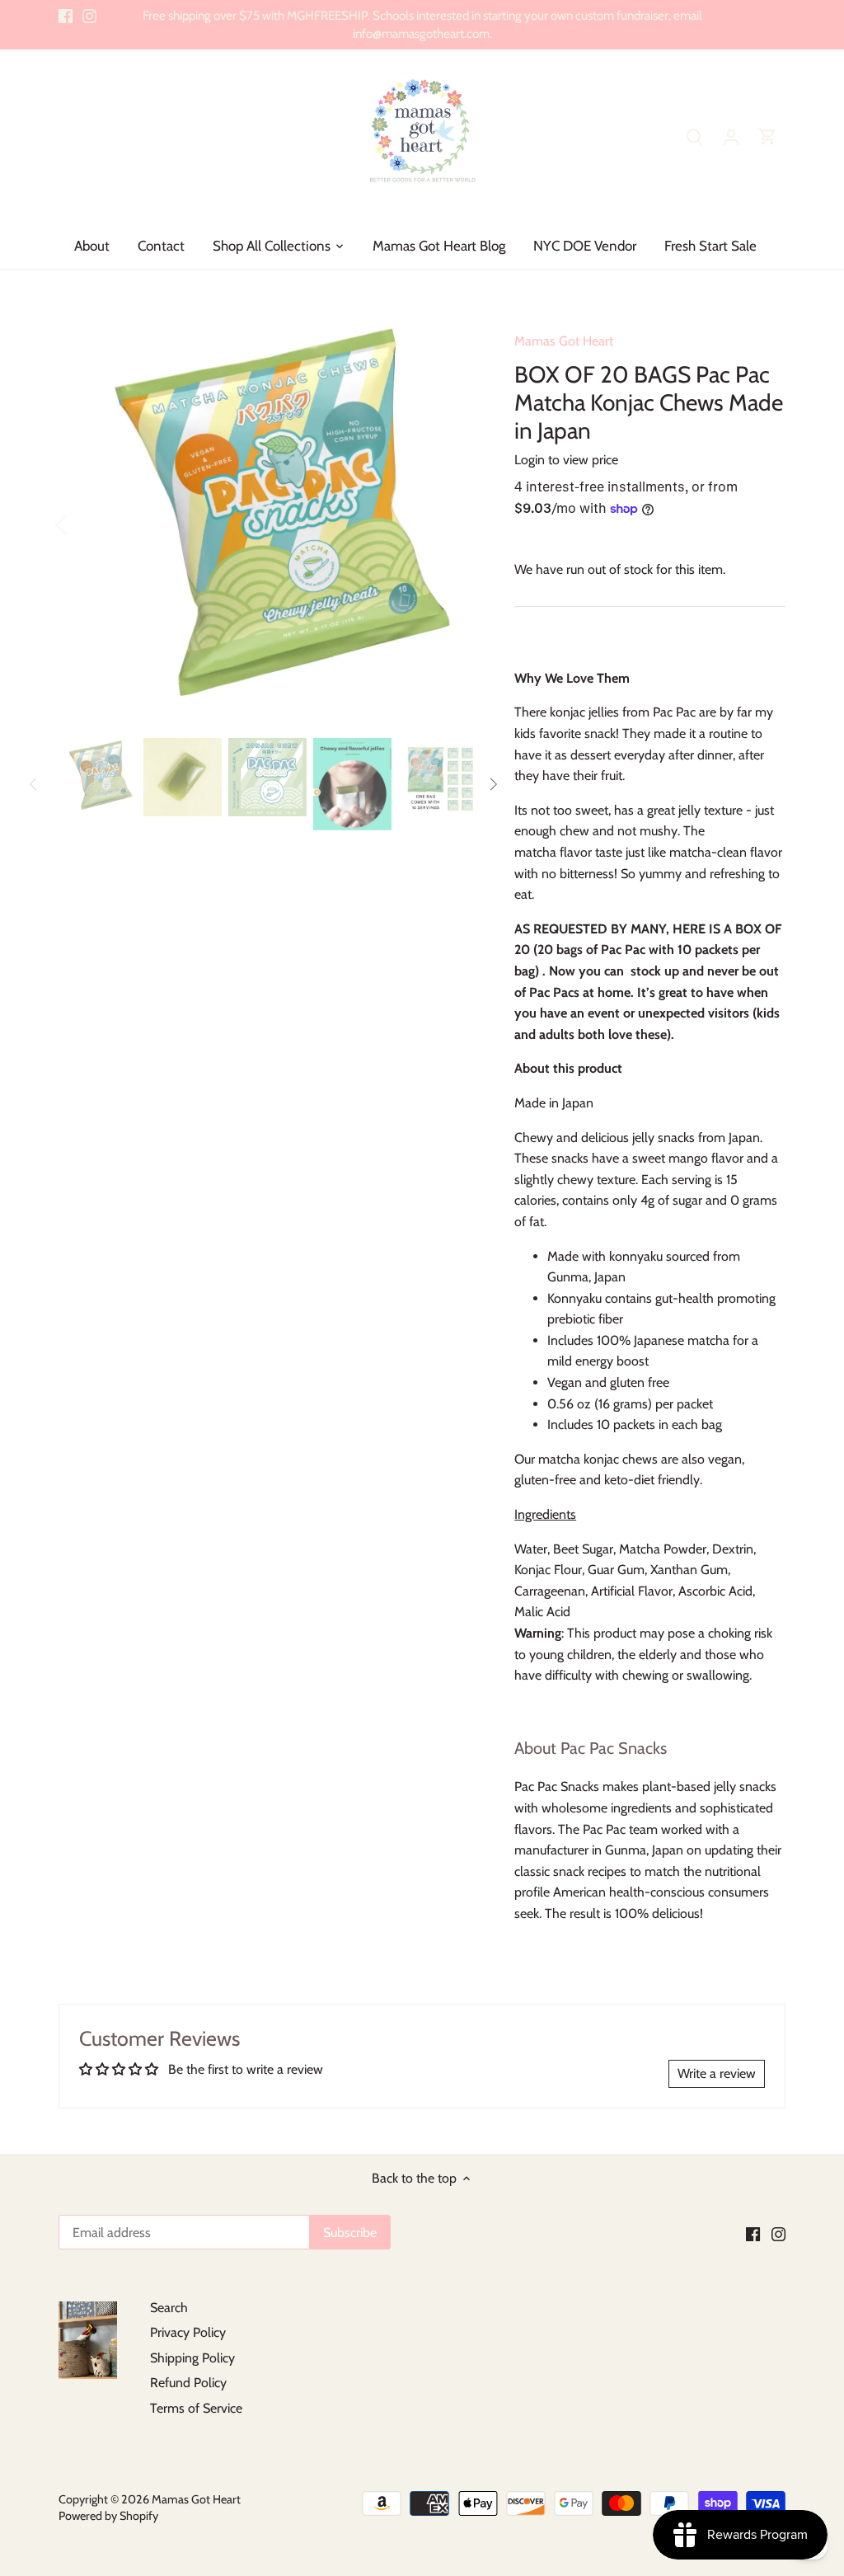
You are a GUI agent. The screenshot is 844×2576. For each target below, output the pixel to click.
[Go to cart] (767, 136)
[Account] (731, 136)
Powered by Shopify (108, 2516)
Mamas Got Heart (564, 341)
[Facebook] (66, 16)
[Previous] (83, 524)
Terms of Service (196, 2408)
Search (169, 2308)
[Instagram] (89, 16)
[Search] (695, 136)
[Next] (450, 524)
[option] (267, 523)
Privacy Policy (188, 2332)
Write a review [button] (717, 2073)
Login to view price (566, 460)
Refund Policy (188, 2383)
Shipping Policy (192, 2358)
